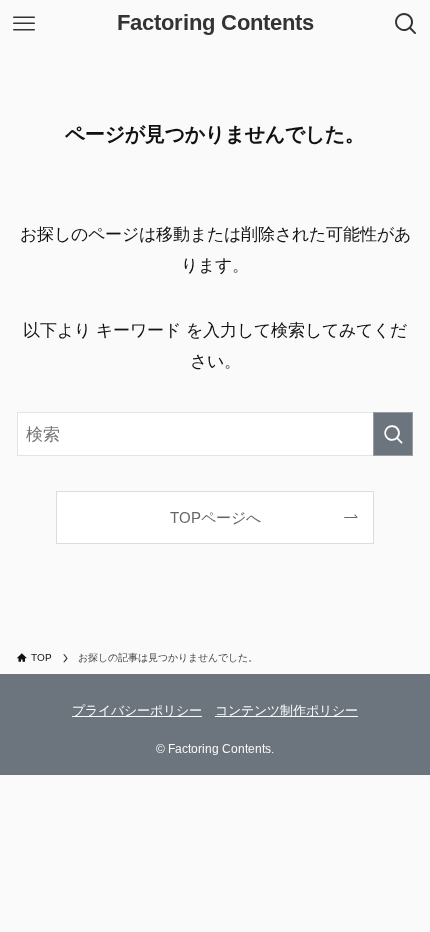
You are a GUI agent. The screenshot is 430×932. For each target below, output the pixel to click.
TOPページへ (215, 517)
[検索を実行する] (393, 434)
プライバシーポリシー (137, 710)
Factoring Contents (215, 24)
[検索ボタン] (406, 24)
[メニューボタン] (24, 24)
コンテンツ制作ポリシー (286, 710)
